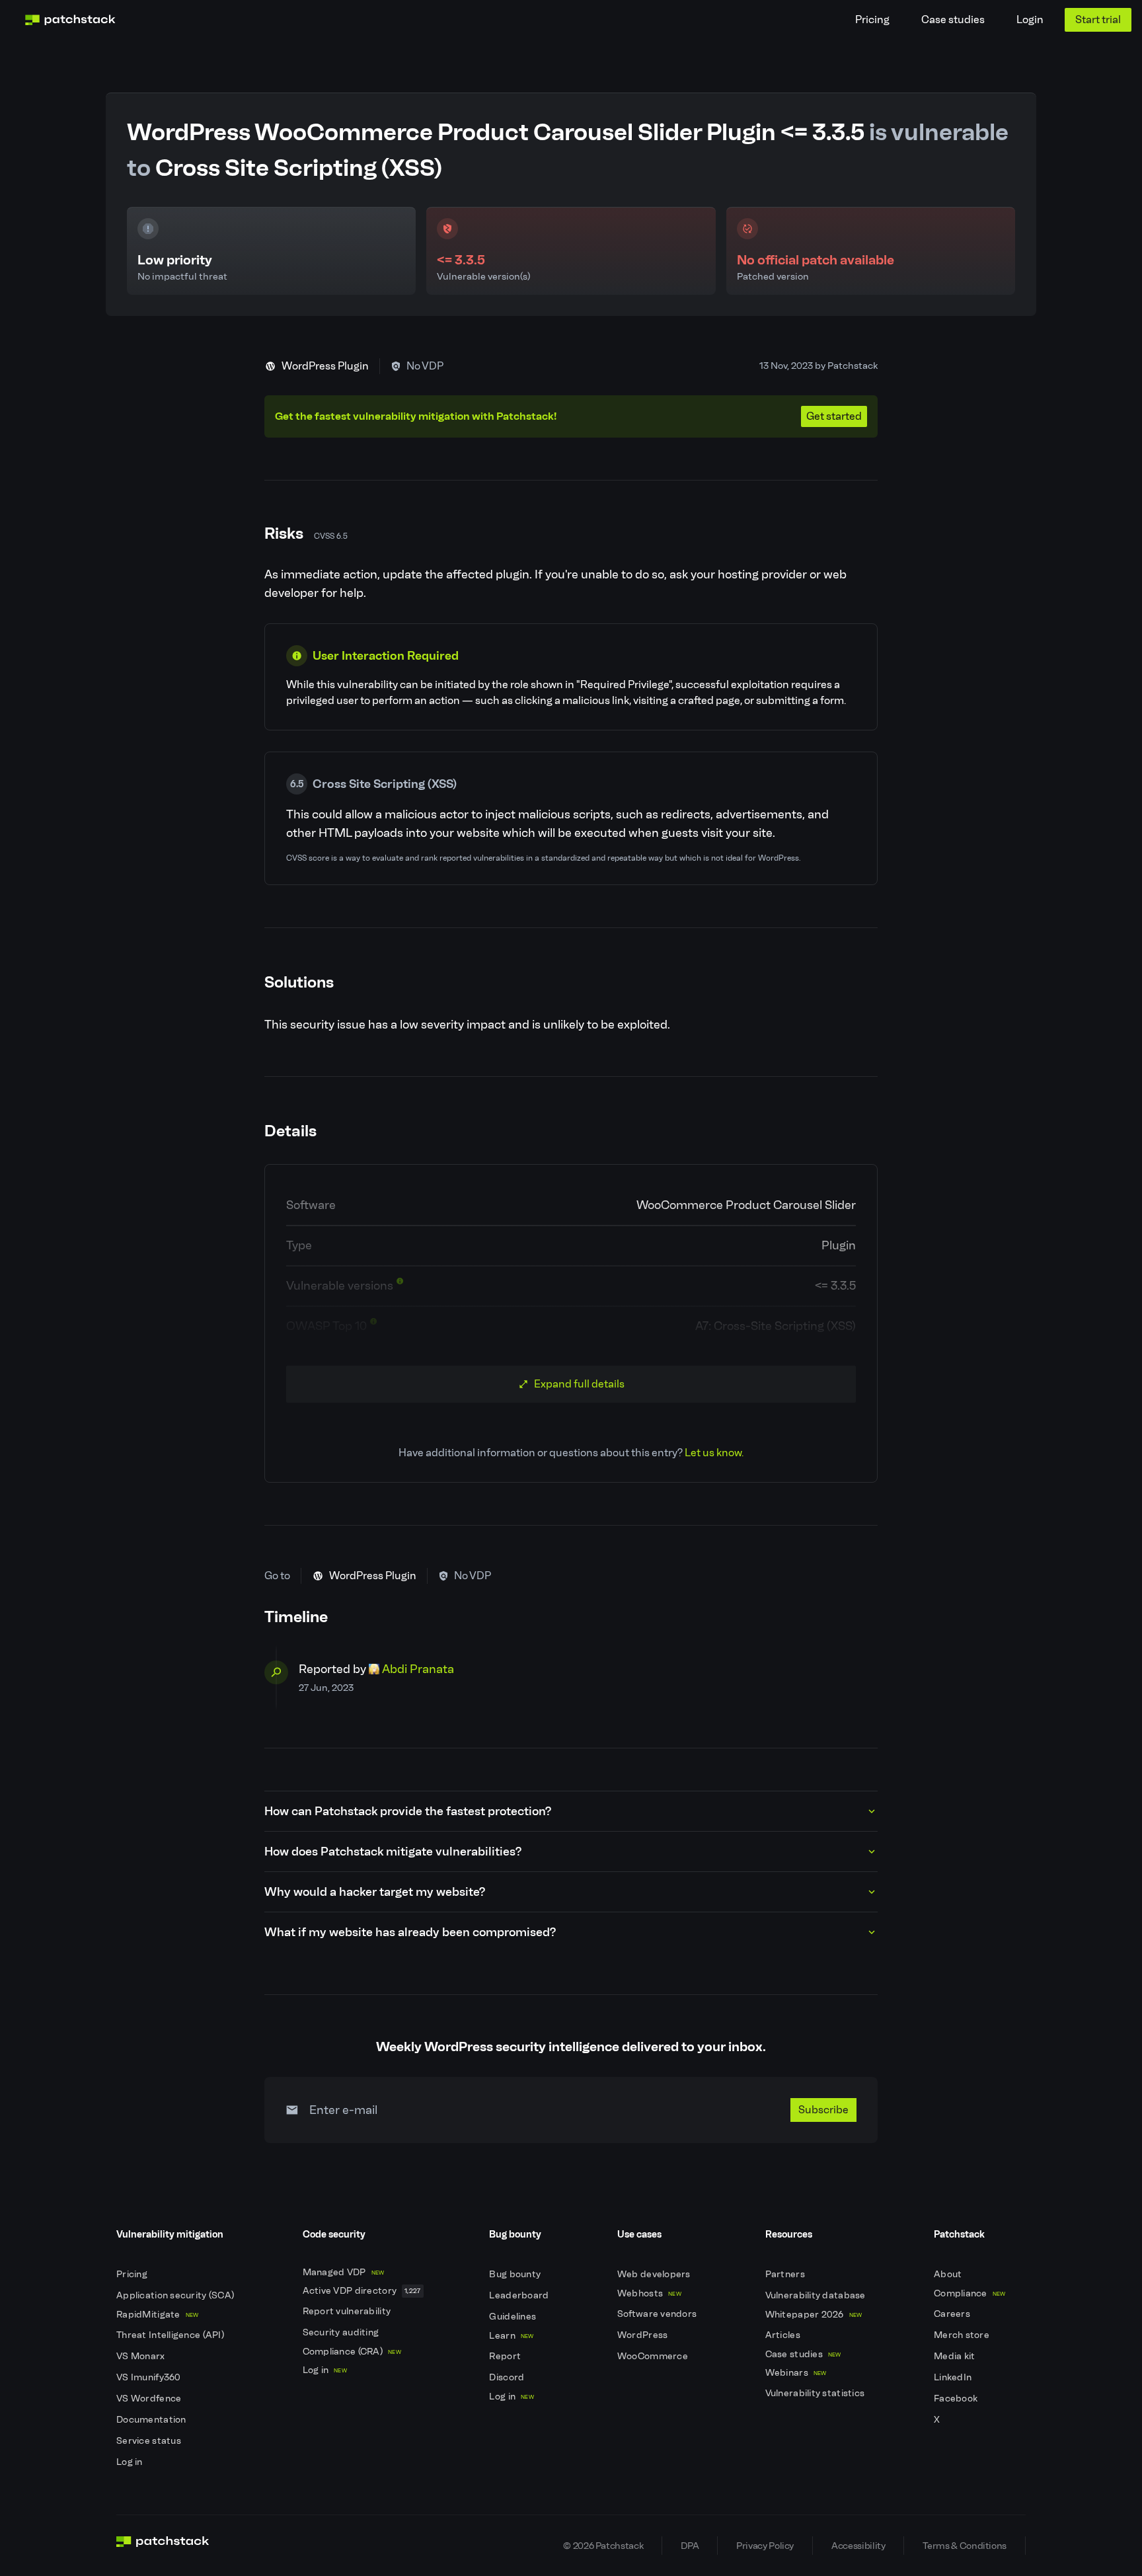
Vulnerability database (817, 2295)
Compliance (970, 2293)
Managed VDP (344, 2272)
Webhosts (649, 2293)
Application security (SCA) (176, 2295)
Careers (953, 2314)
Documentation (152, 2420)
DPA (690, 2546)
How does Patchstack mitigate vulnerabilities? (393, 1852)
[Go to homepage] (163, 2546)
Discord (508, 2377)
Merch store (963, 2335)
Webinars (796, 2373)
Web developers (655, 2274)
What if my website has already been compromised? (410, 1932)
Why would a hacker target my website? (375, 1892)
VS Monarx (142, 2356)
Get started (834, 416)
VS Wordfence (150, 2399)
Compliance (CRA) (352, 2352)
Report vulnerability (348, 2311)
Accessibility (858, 2546)
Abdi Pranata (418, 1669)
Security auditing (342, 2332)
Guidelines (514, 2317)
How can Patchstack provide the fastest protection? (408, 1811)
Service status (150, 2441)
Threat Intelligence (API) (171, 2335)
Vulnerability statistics (816, 2393)
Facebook (957, 2399)
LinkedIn (954, 2377)
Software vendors (658, 2314)
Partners (786, 2274)
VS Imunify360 (150, 2377)
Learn (511, 2336)
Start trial (1098, 20)
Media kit (956, 2356)
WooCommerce (654, 2356)
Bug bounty (516, 2274)
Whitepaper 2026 (814, 2315)
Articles (784, 2335)
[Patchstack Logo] (70, 20)
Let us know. (714, 1453)
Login (1030, 20)
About (949, 2274)
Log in (131, 2462)
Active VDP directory (362, 2291)
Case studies (953, 20)
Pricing (872, 20)
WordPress (644, 2335)
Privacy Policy (765, 2546)
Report (506, 2356)
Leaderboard (520, 2295)
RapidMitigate (157, 2315)
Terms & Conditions (965, 2546)
